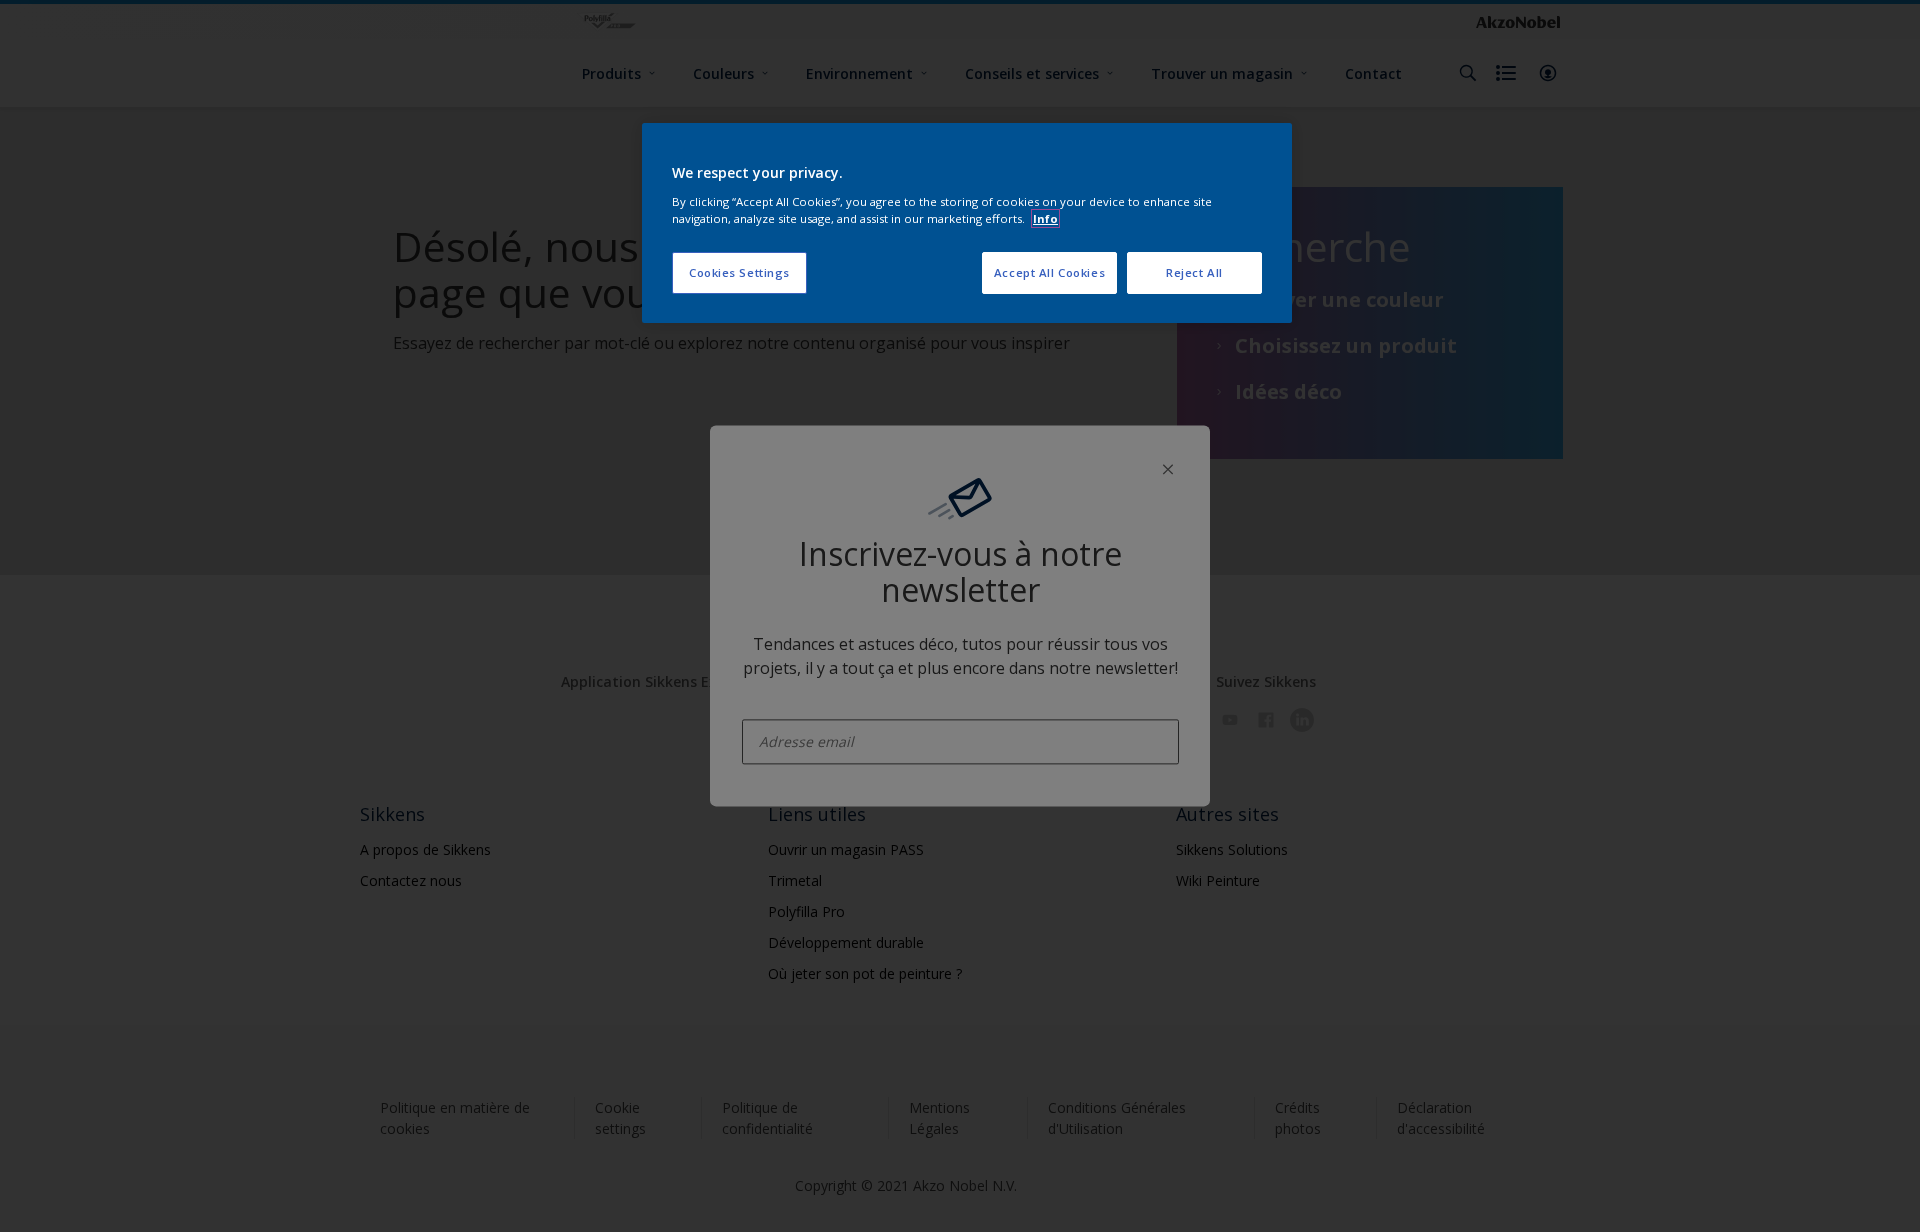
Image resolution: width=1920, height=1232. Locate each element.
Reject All (1194, 272)
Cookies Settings (739, 272)
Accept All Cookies (1049, 272)
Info (1045, 218)
